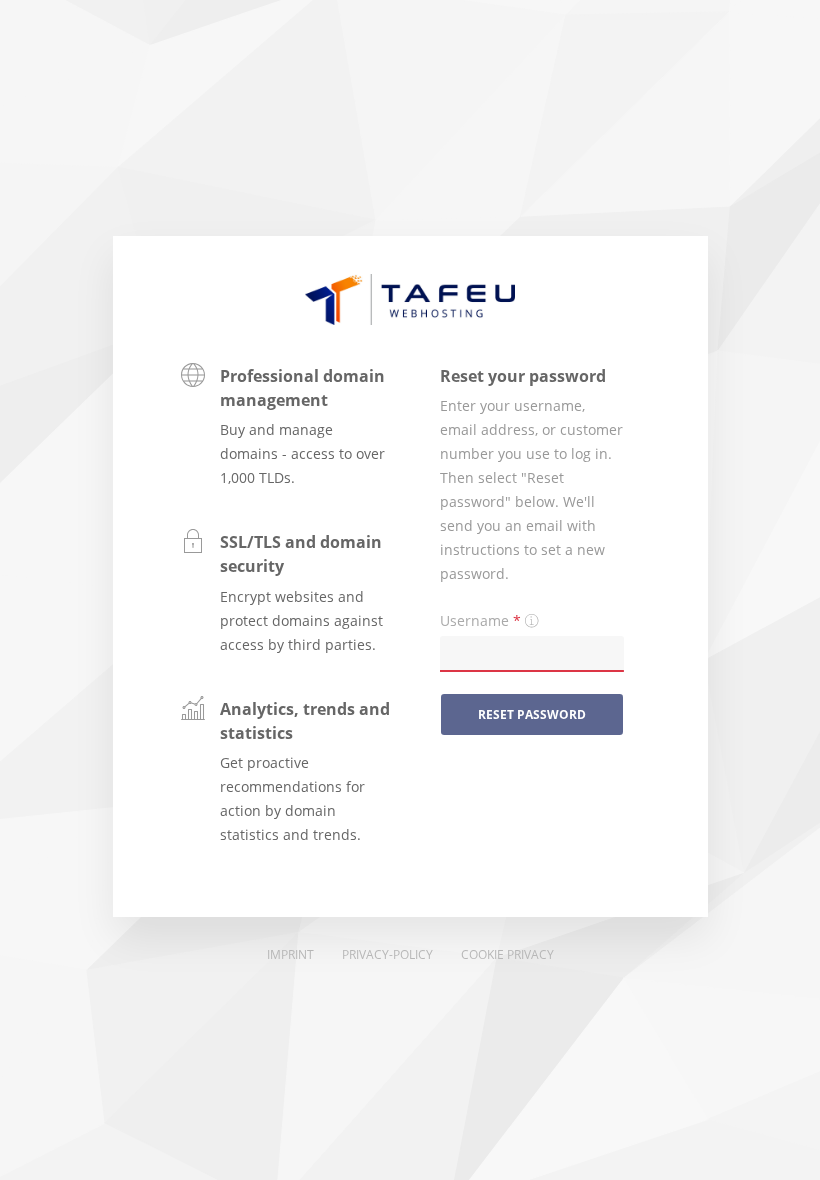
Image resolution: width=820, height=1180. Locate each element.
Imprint (290, 954)
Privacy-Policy (387, 954)
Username (480, 620)
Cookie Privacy (507, 954)
